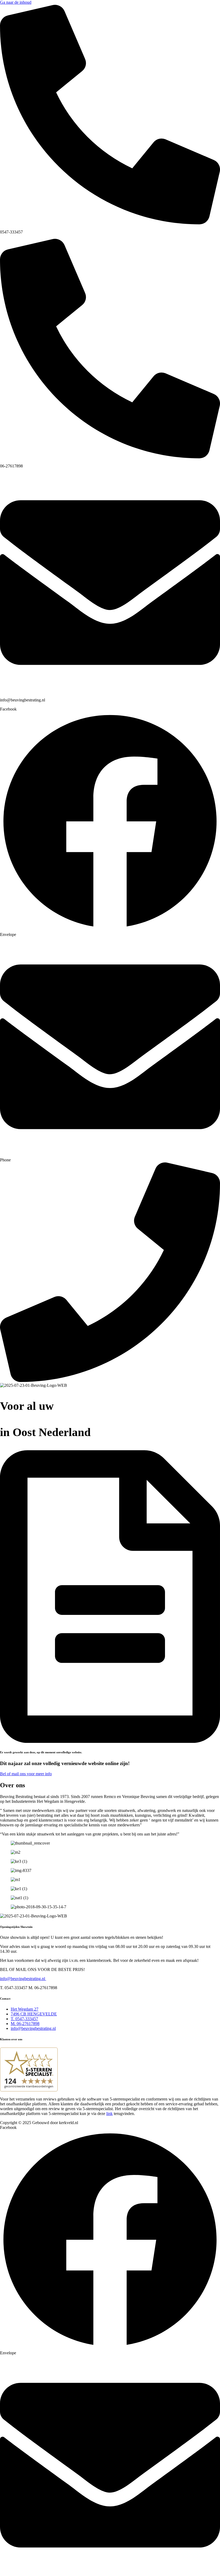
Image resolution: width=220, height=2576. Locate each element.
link (109, 2114)
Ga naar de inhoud (16, 2)
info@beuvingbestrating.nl (23, 1979)
